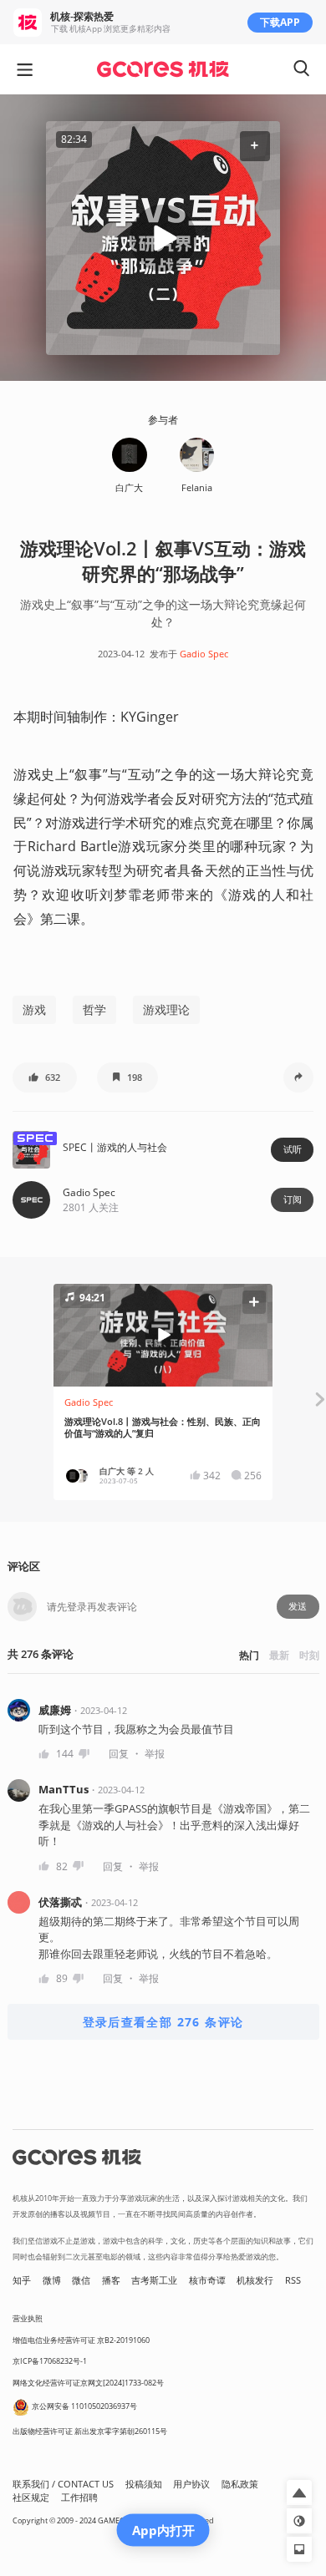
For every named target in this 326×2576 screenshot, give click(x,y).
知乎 (22, 2280)
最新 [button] (279, 1655)
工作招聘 (79, 2497)
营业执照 (28, 2318)
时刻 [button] (309, 1655)
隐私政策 (240, 2484)
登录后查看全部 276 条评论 (163, 2022)
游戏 (34, 1009)
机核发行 (255, 2280)
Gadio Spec (204, 654)
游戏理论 (166, 1009)
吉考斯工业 (154, 2280)
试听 (293, 1149)
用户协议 (191, 2484)
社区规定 (31, 2497)
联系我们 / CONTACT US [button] (63, 2484)
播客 (111, 2280)
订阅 (293, 1199)
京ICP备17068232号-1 (50, 2361)
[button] (255, 146)
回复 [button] (119, 1754)
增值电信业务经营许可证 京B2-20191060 (81, 2340)
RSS (293, 2280)
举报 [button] (155, 1754)
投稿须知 (144, 2484)
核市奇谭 (207, 2280)
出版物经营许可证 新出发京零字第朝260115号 (90, 2431)
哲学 (94, 1009)
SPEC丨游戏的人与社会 (115, 1147)
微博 (52, 2280)
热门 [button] (249, 1655)
